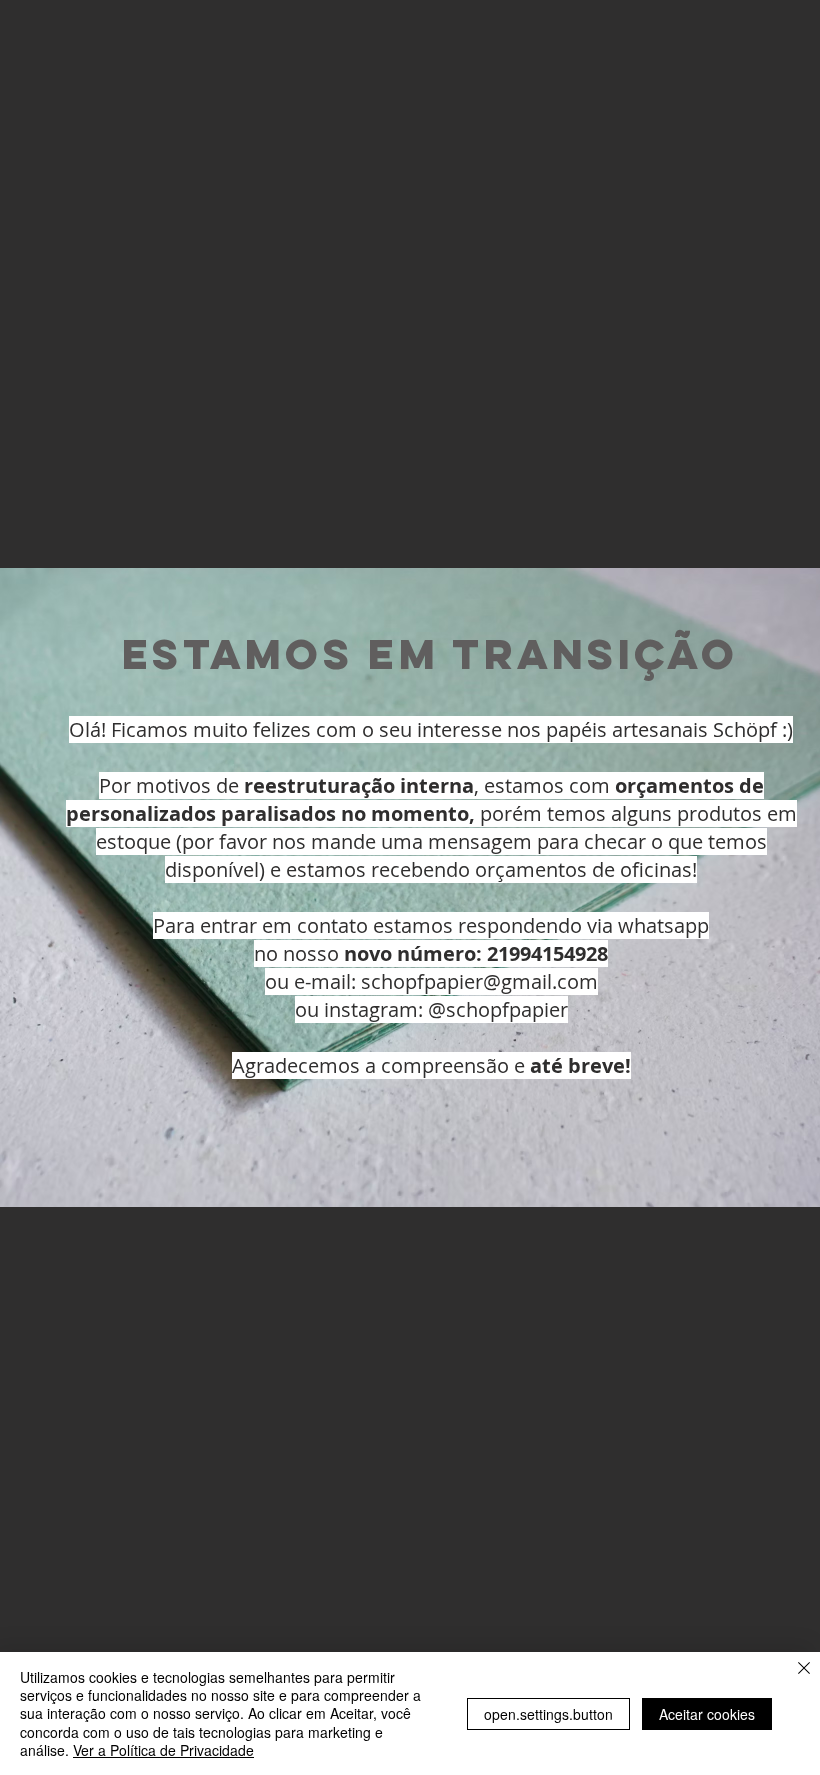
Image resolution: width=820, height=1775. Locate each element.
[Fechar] (804, 1669)
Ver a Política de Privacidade (163, 1750)
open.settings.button (548, 1714)
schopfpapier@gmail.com (479, 981)
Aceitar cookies (707, 1714)
